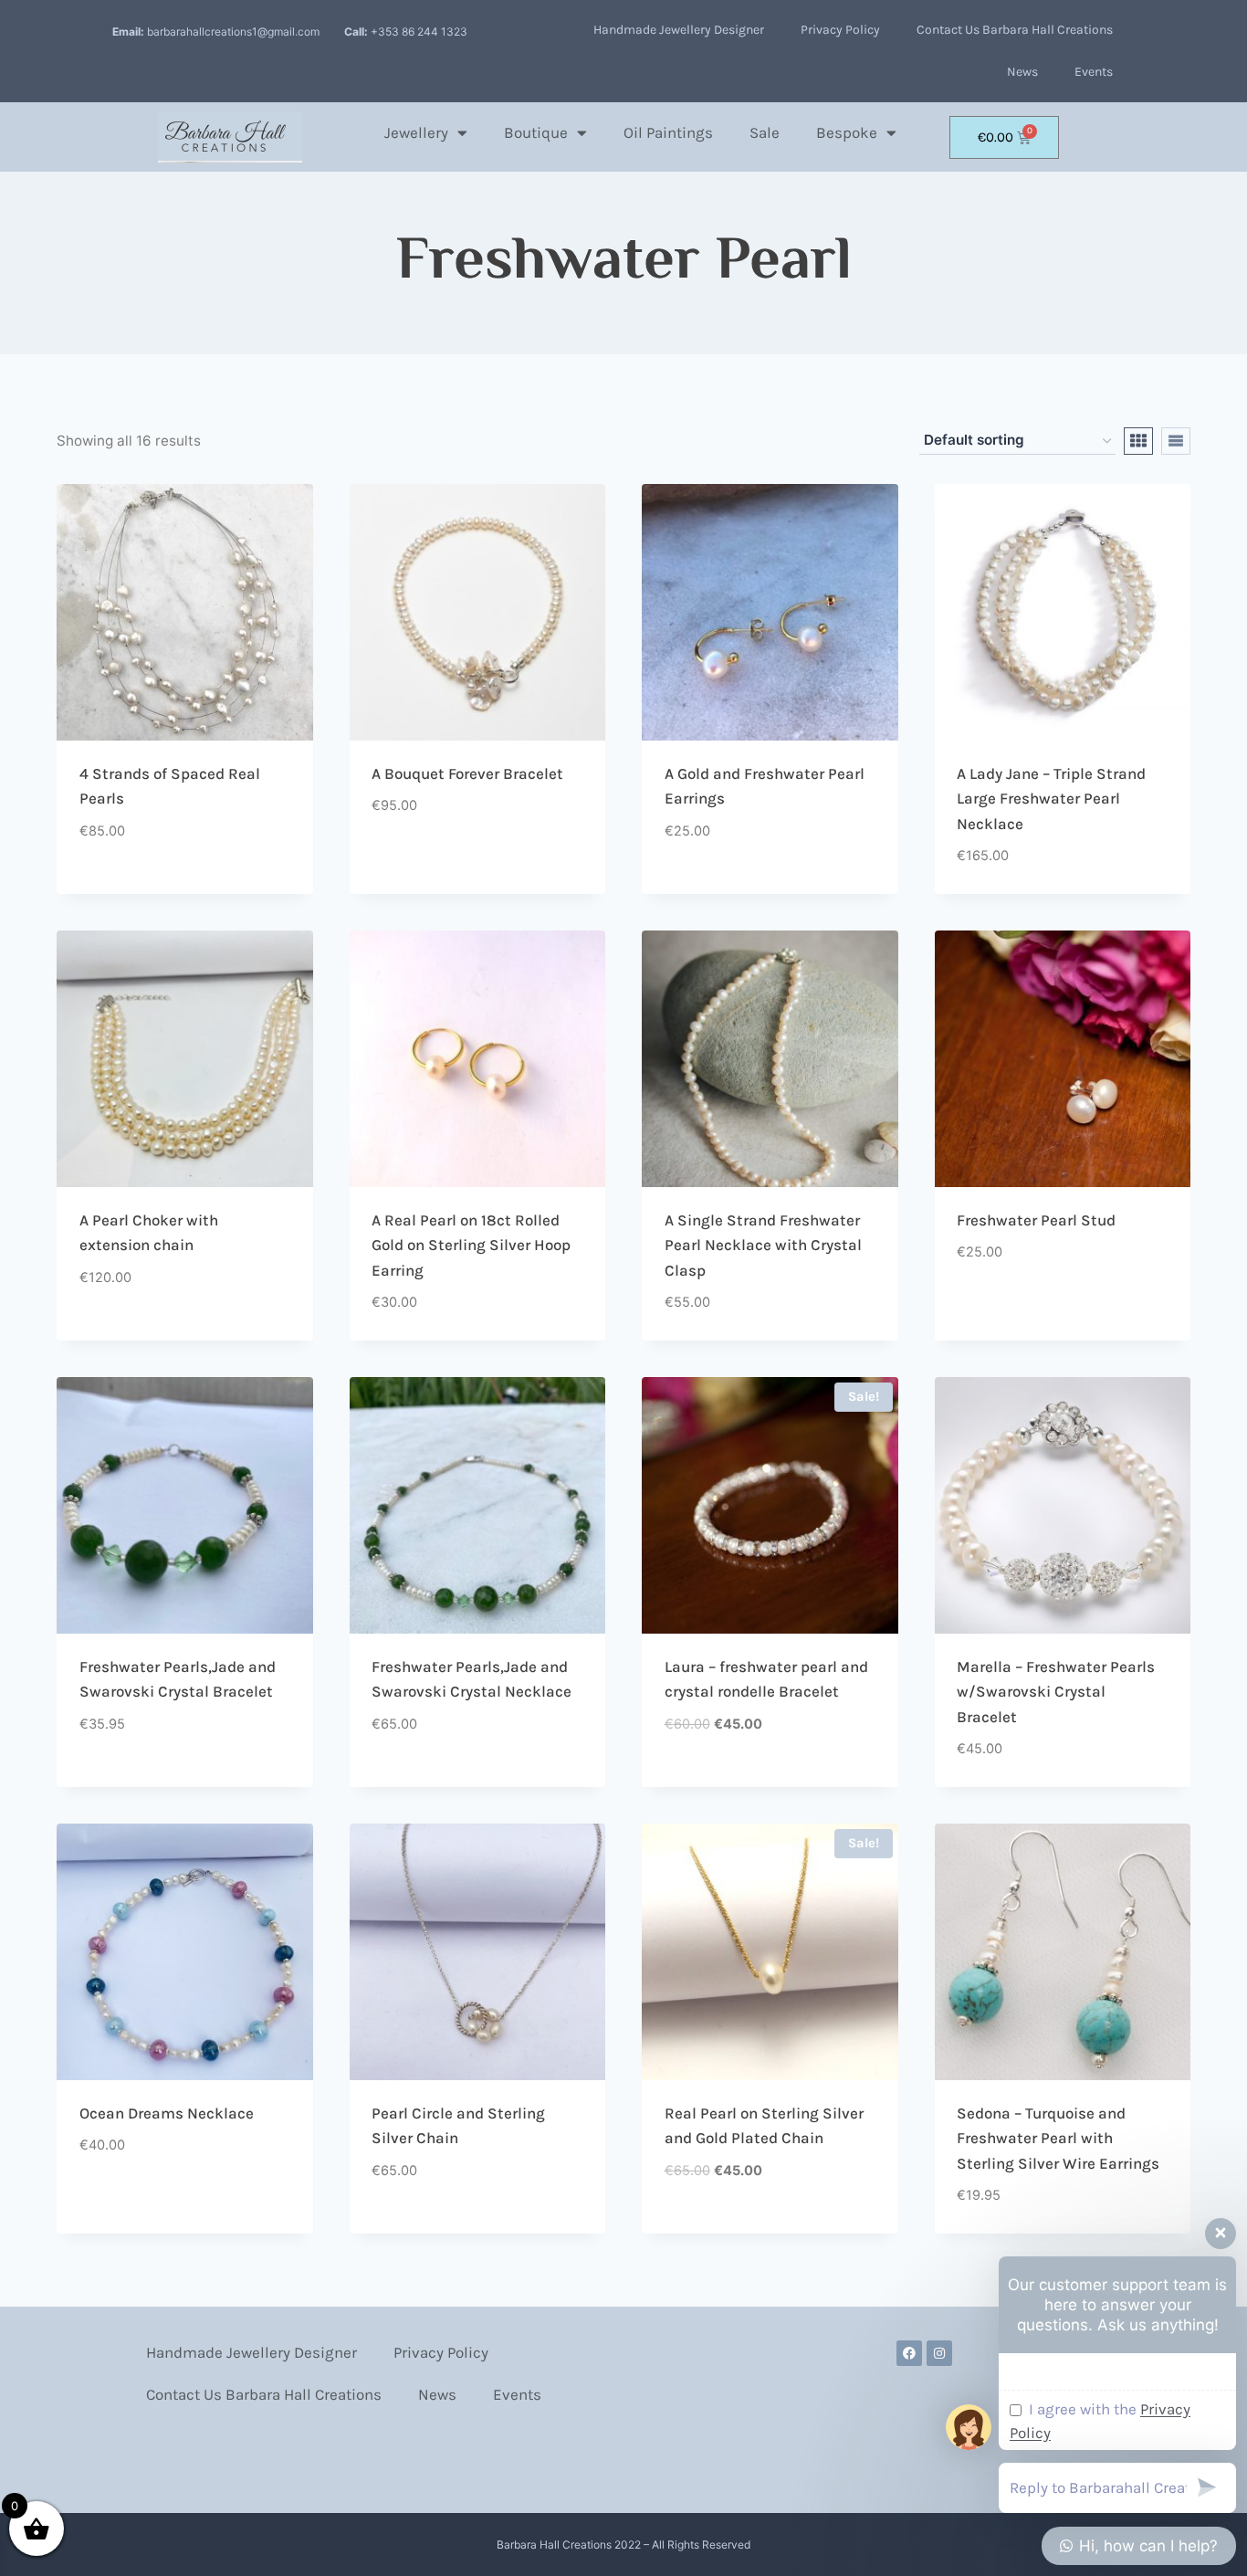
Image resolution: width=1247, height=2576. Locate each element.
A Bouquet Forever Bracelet (467, 773)
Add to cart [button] (121, 887)
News (1022, 72)
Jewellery (416, 132)
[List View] (1176, 441)
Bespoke (847, 132)
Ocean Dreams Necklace (167, 2113)
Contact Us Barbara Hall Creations (1015, 30)
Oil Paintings (668, 132)
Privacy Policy (840, 30)
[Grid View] (1138, 441)
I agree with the (1100, 2421)
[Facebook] (909, 2353)
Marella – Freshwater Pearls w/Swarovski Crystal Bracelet (1056, 1692)
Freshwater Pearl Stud (1036, 1220)
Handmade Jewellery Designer (679, 30)
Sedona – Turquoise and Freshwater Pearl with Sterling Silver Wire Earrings (1058, 2138)
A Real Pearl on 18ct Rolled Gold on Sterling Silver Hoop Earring (471, 1245)
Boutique (536, 132)
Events (1094, 72)
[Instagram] (939, 2353)
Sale (765, 132)
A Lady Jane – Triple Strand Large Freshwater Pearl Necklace (1051, 799)
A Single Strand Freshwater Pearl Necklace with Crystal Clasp (763, 1245)
